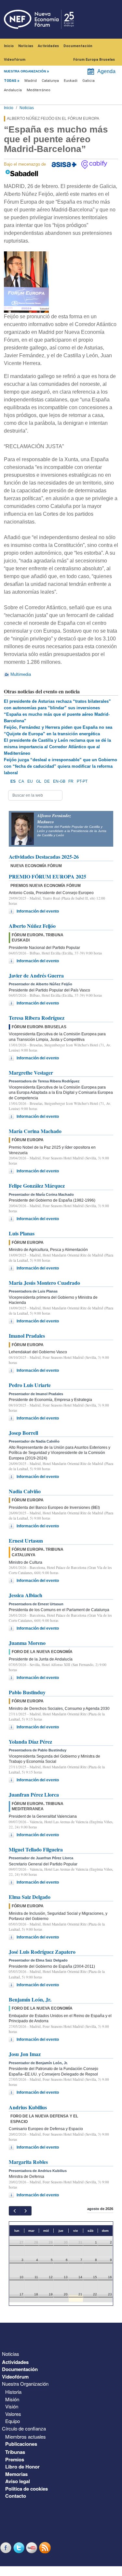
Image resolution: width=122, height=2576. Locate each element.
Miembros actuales (26, 2437)
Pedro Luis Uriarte (30, 1385)
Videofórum (15, 60)
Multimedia (21, 674)
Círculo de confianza (24, 2428)
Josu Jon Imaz (25, 2054)
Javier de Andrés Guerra (36, 975)
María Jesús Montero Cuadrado (44, 1283)
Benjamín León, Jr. (30, 1999)
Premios (15, 2459)
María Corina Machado (35, 1131)
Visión (12, 2406)
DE (47, 781)
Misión (12, 2399)
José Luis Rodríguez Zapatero (42, 1952)
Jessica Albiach (26, 1595)
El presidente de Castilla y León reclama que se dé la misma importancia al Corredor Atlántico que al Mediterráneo (57, 747)
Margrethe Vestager (31, 1073)
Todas (10, 81)
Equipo (13, 2421)
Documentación (78, 46)
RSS (46, 2548)
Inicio (9, 46)
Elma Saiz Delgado (30, 1897)
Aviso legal (18, 2481)
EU (30, 781)
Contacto (16, 2496)
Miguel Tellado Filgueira (36, 1849)
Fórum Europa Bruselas (94, 60)
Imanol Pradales (27, 1336)
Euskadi (71, 81)
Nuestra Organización (25, 2384)
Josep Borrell (23, 1433)
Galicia (88, 81)
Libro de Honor (22, 2467)
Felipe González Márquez (37, 1186)
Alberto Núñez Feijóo (32, 926)
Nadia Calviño (25, 1491)
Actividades (48, 46)
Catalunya (50, 81)
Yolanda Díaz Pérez (30, 1742)
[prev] (14, 2211)
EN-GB (59, 781)
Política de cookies (27, 2489)
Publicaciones (21, 2444)
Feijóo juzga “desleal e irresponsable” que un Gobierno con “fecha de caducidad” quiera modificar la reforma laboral (61, 766)
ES (13, 781)
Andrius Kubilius (28, 2107)
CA (21, 781)
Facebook (7, 2548)
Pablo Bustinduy (27, 1692)
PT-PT (82, 781)
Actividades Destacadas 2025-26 (44, 857)
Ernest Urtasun (26, 1541)
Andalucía (13, 90)
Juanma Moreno (27, 1643)
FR (71, 781)
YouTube (33, 2548)
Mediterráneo (39, 90)
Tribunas (15, 2452)
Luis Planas (22, 1233)
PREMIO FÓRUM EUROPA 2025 (47, 876)
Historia (13, 2392)
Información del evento (38, 911)
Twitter (20, 2548)
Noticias (26, 46)
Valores (13, 2414)
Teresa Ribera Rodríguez (37, 1018)
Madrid (31, 81)
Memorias (16, 2474)
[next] (26, 2211)
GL (39, 781)
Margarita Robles (28, 2162)
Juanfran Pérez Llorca (34, 1794)
